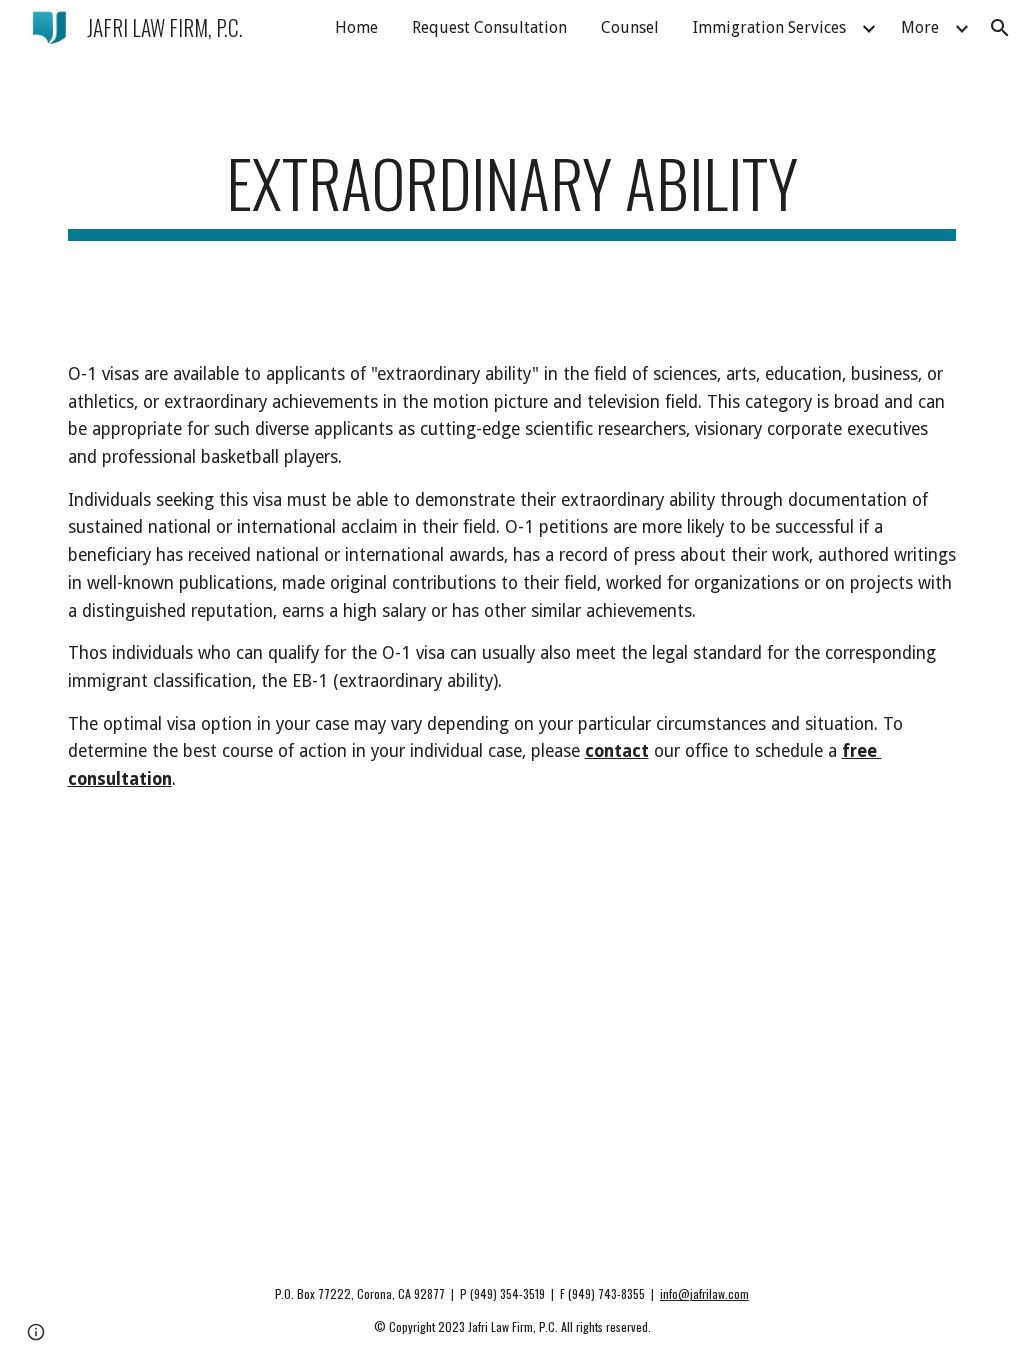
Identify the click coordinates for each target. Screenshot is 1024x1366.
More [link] (920, 27)
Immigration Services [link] (769, 27)
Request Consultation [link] (489, 27)
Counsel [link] (630, 27)
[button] (1000, 28)
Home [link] (356, 27)
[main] (512, 192)
